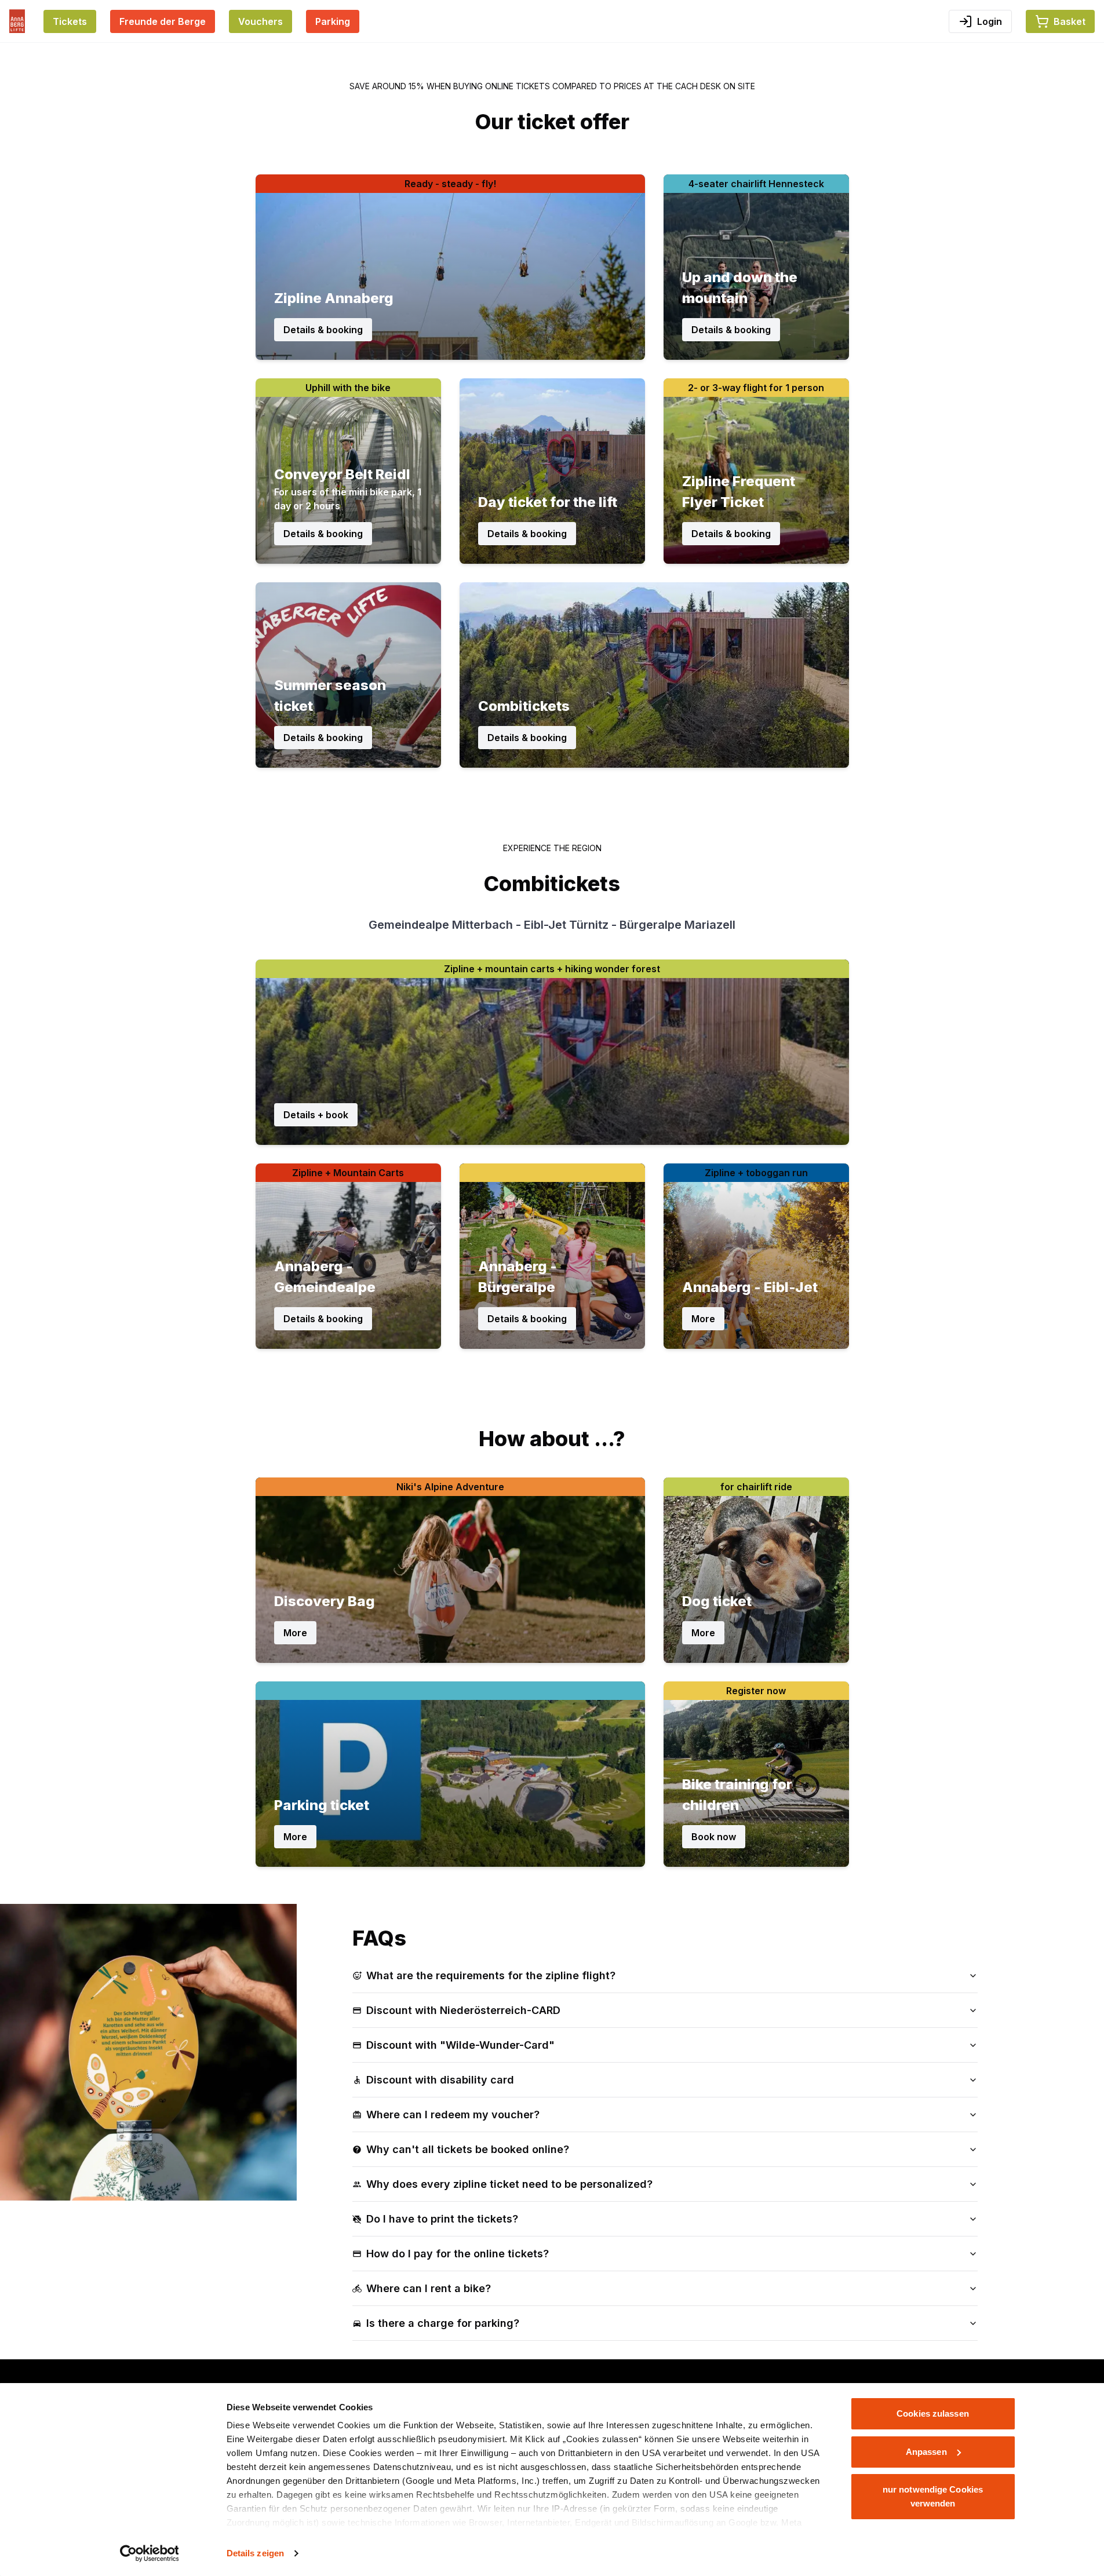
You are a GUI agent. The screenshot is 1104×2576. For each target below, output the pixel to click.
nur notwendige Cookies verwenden (933, 2496)
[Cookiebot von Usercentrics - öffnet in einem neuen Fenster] (149, 2553)
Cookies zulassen (933, 2413)
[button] (1060, 21)
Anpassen (926, 2452)
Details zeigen (255, 2553)
